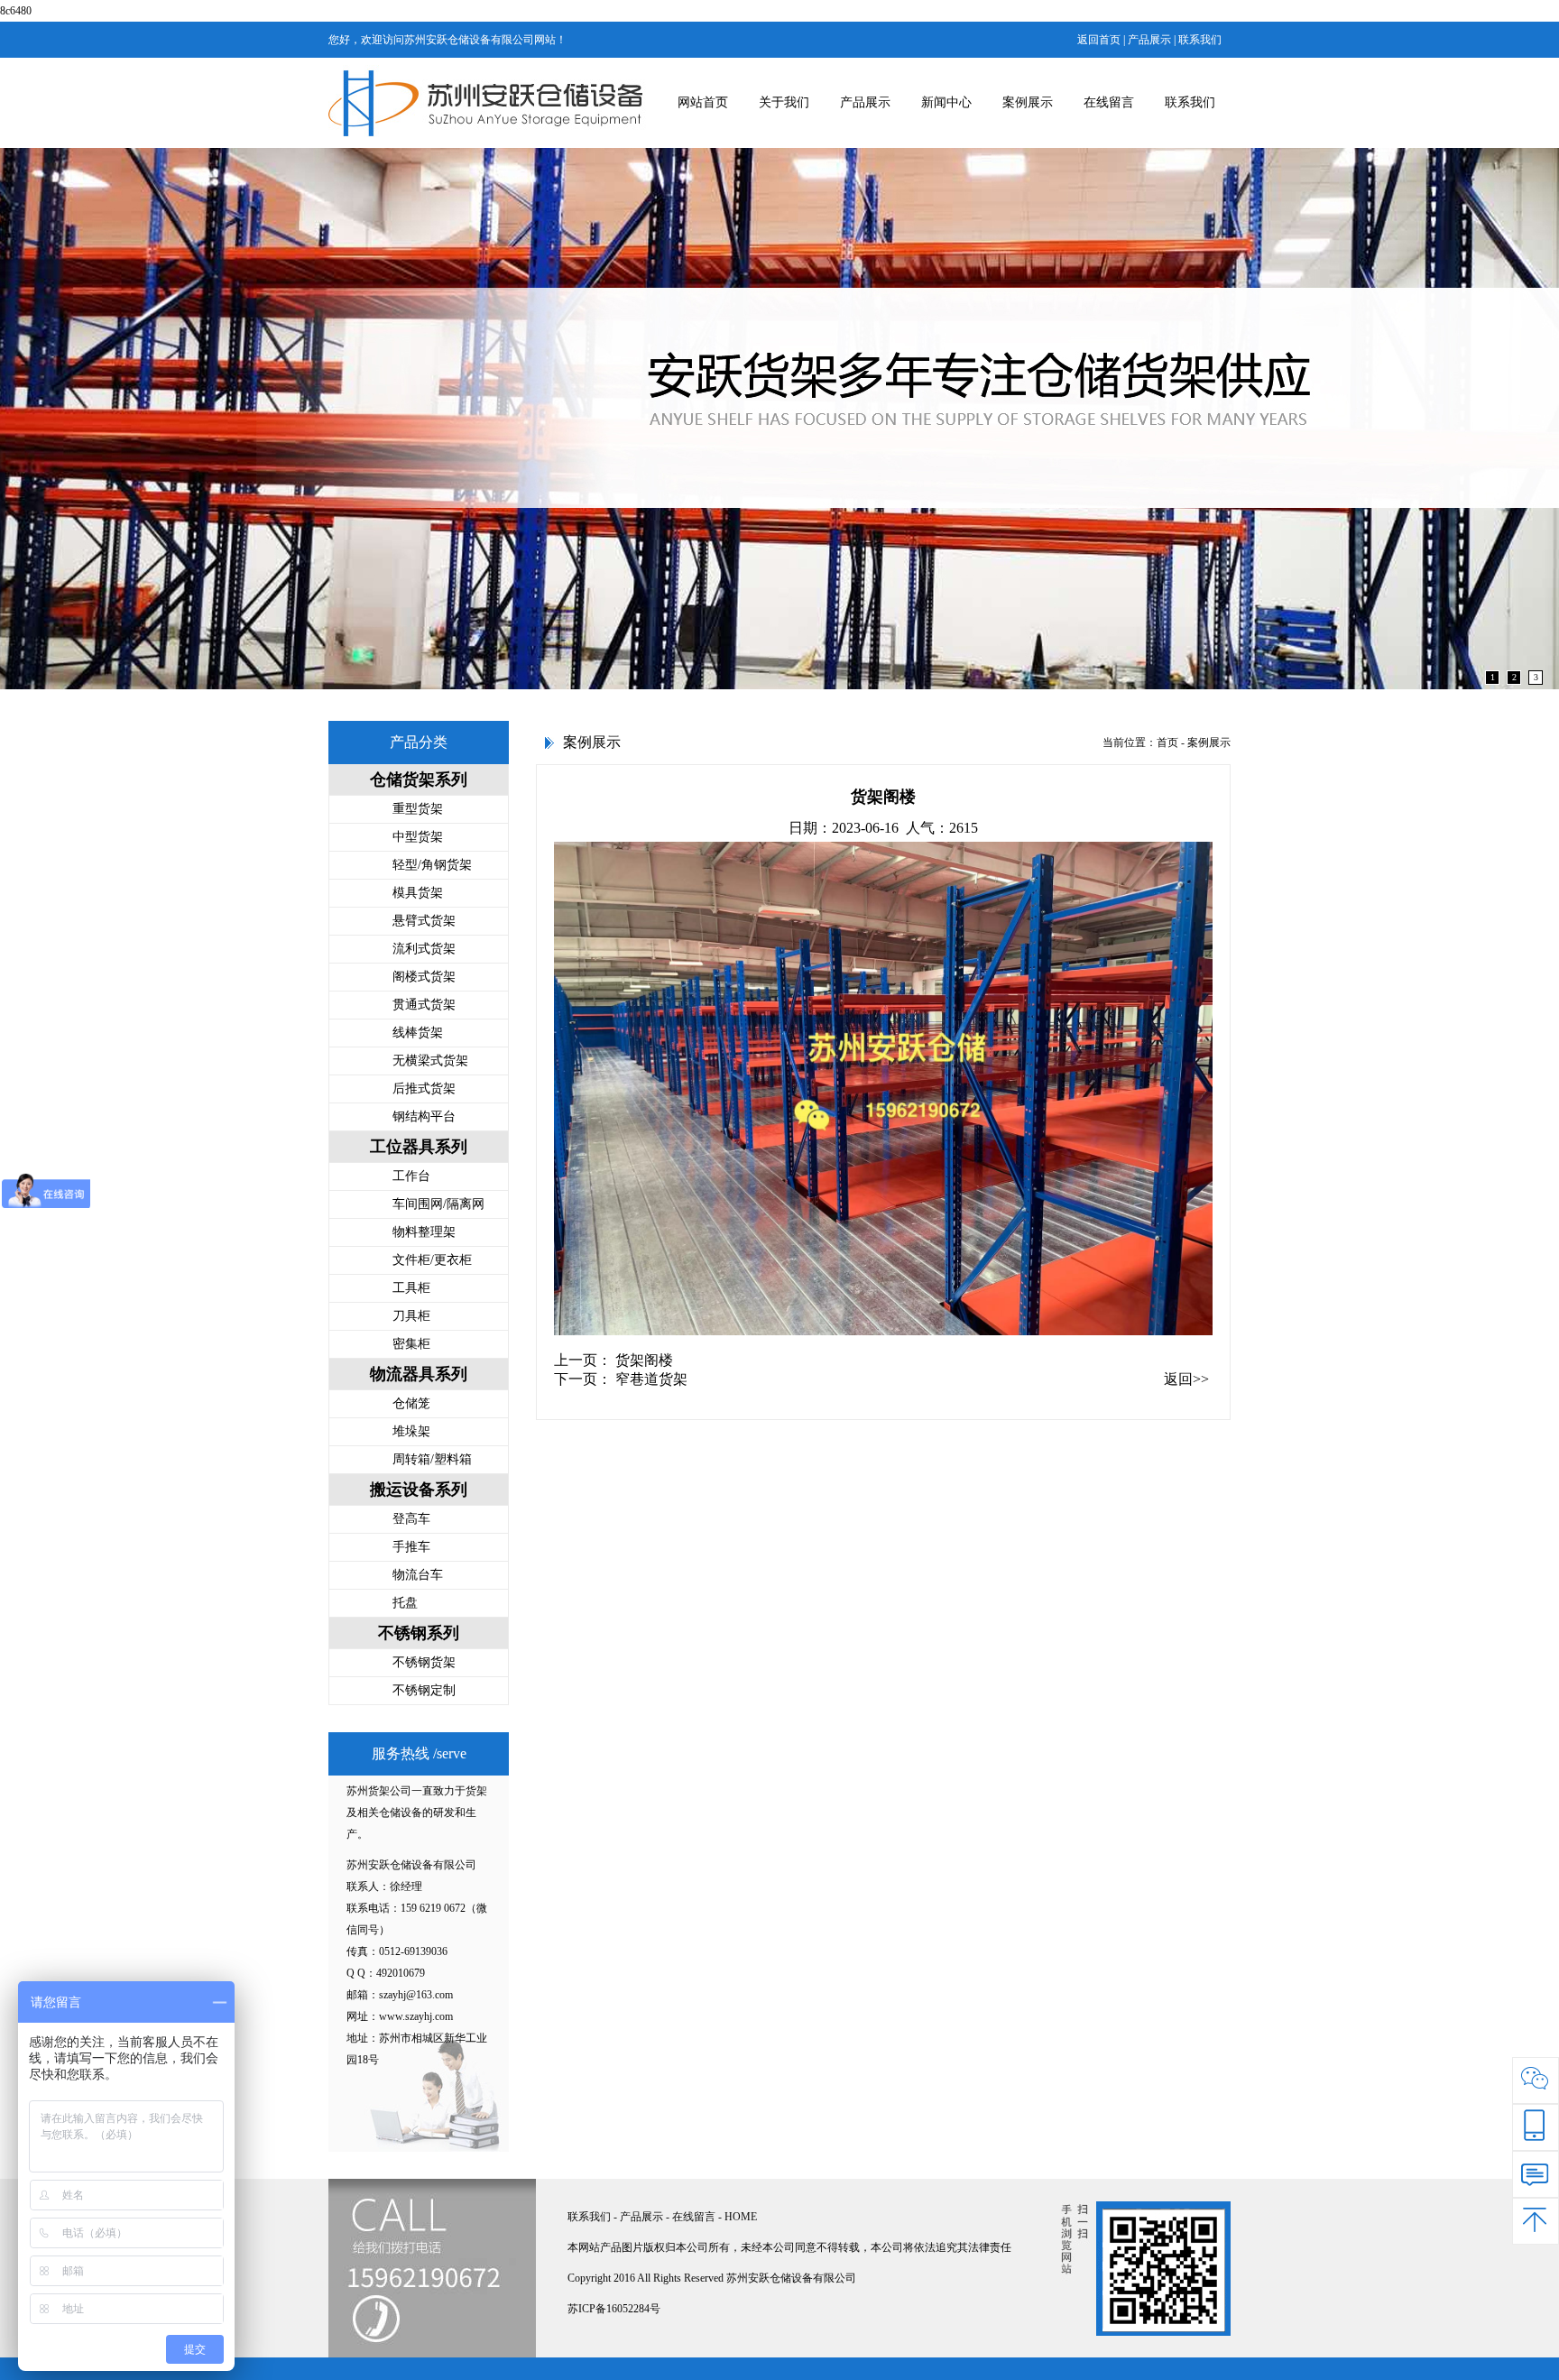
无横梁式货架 (430, 1061)
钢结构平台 (424, 1116)
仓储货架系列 (419, 779)
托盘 (405, 1603)
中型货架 (418, 837)
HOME (741, 2217)
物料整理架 (424, 1232)
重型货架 (418, 809)
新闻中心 (946, 102)
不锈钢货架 (424, 1662)
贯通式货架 (424, 1005)
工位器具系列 (419, 1147)
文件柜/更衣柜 (432, 1260)
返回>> (1186, 1379)
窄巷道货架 (651, 1379)
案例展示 (1028, 102)
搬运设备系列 (419, 1490)
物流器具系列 (419, 1374)
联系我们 (1200, 40)
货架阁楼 (644, 1360)
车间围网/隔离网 (438, 1204)
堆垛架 (411, 1431)
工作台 (411, 1176)
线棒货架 (418, 1033)
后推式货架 (424, 1089)
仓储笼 (411, 1403)
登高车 (411, 1519)
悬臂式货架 (424, 921)
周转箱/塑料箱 (432, 1459)
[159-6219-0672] (1536, 2127)
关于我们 (784, 102)
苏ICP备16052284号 (614, 2309)
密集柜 (411, 1344)
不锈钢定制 (424, 1690)
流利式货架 (424, 949)
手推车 (411, 1547)
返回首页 (1099, 40)
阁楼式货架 (424, 977)
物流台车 (418, 1575)
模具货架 (418, 893)
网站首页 (703, 102)
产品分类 (419, 742)
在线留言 (1109, 102)
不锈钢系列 (419, 1633)
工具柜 (411, 1288)
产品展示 (1149, 40)
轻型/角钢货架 (432, 865)
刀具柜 (411, 1316)
